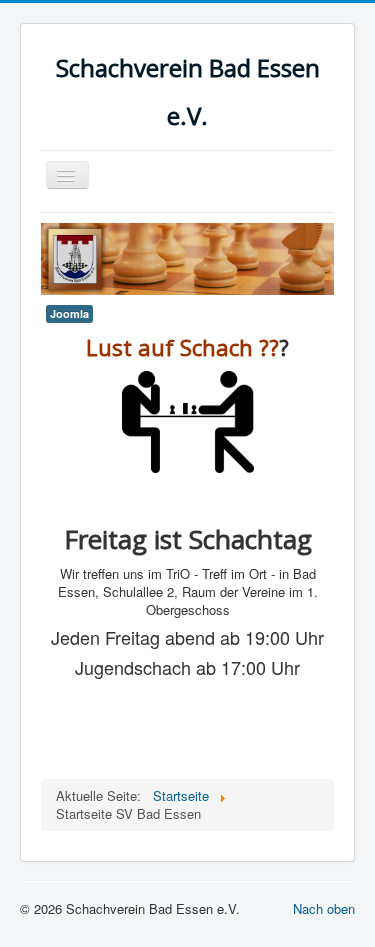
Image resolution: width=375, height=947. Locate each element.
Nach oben (324, 908)
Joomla (69, 313)
